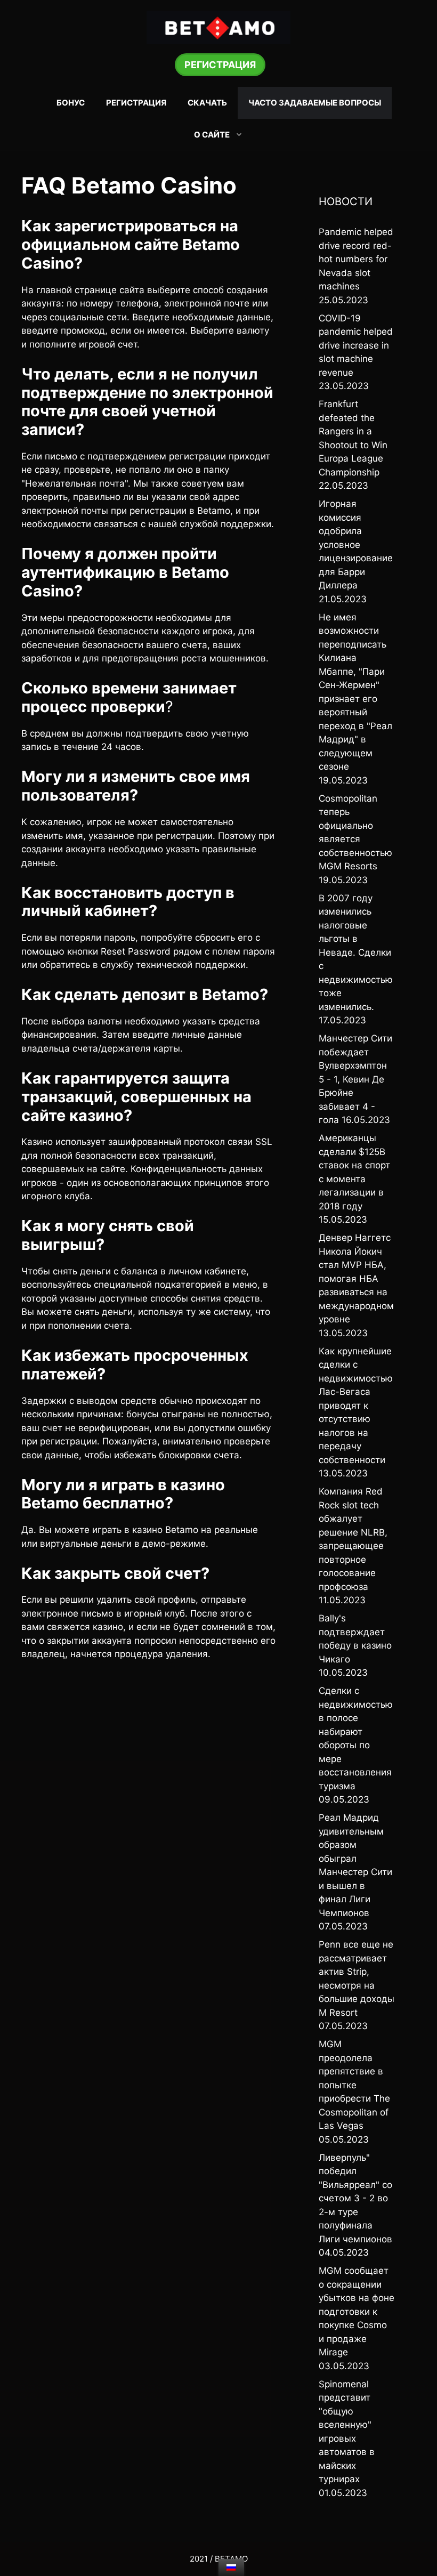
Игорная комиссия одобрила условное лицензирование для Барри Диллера (356, 544)
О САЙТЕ (212, 135)
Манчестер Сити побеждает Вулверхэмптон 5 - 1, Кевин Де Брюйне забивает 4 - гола (355, 1079)
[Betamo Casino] (218, 27)
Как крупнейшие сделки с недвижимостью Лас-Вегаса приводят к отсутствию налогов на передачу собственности (356, 1406)
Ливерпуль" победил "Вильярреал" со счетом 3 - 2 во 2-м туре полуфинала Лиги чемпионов (355, 2198)
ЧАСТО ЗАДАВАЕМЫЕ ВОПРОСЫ (315, 103)
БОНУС (71, 103)
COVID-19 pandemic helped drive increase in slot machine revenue (356, 345)
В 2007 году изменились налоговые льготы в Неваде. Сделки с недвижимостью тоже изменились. (356, 952)
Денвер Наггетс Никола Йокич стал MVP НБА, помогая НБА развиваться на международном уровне (356, 1278)
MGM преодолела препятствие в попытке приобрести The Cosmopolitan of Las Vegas (354, 2085)
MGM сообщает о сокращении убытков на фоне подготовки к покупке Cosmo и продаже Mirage (357, 2311)
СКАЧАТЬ (207, 103)
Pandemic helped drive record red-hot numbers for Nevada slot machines (356, 259)
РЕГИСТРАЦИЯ (220, 65)
